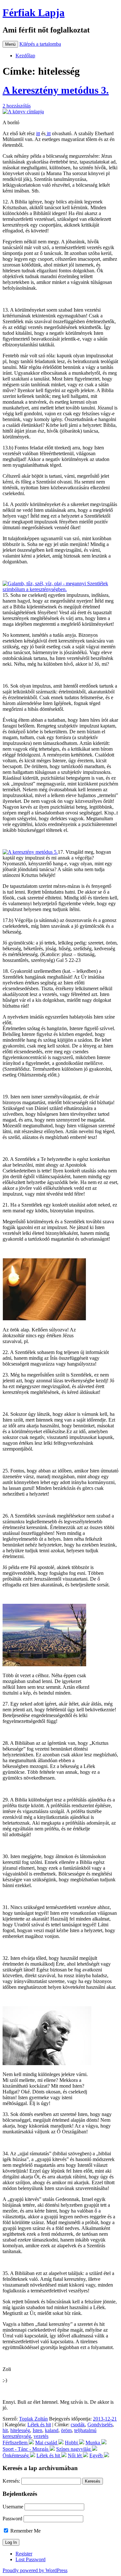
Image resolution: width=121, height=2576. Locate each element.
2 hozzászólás (17, 106)
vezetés (41, 2436)
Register (24, 2554)
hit (5, 2430)
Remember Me (25, 2531)
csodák (78, 2425)
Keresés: (11, 2481)
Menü (10, 44)
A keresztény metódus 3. (56, 90)
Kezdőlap (25, 56)
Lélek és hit (39, 2425)
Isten (37, 2430)
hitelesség (20, 2430)
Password (12, 2519)
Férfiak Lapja (34, 13)
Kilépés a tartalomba (40, 44)
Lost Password (30, 2559)
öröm (66, 2430)
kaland (52, 2430)
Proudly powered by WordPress (35, 2570)
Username (13, 2507)
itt (38, 133)
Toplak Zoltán (33, 2419)
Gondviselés (100, 2425)
